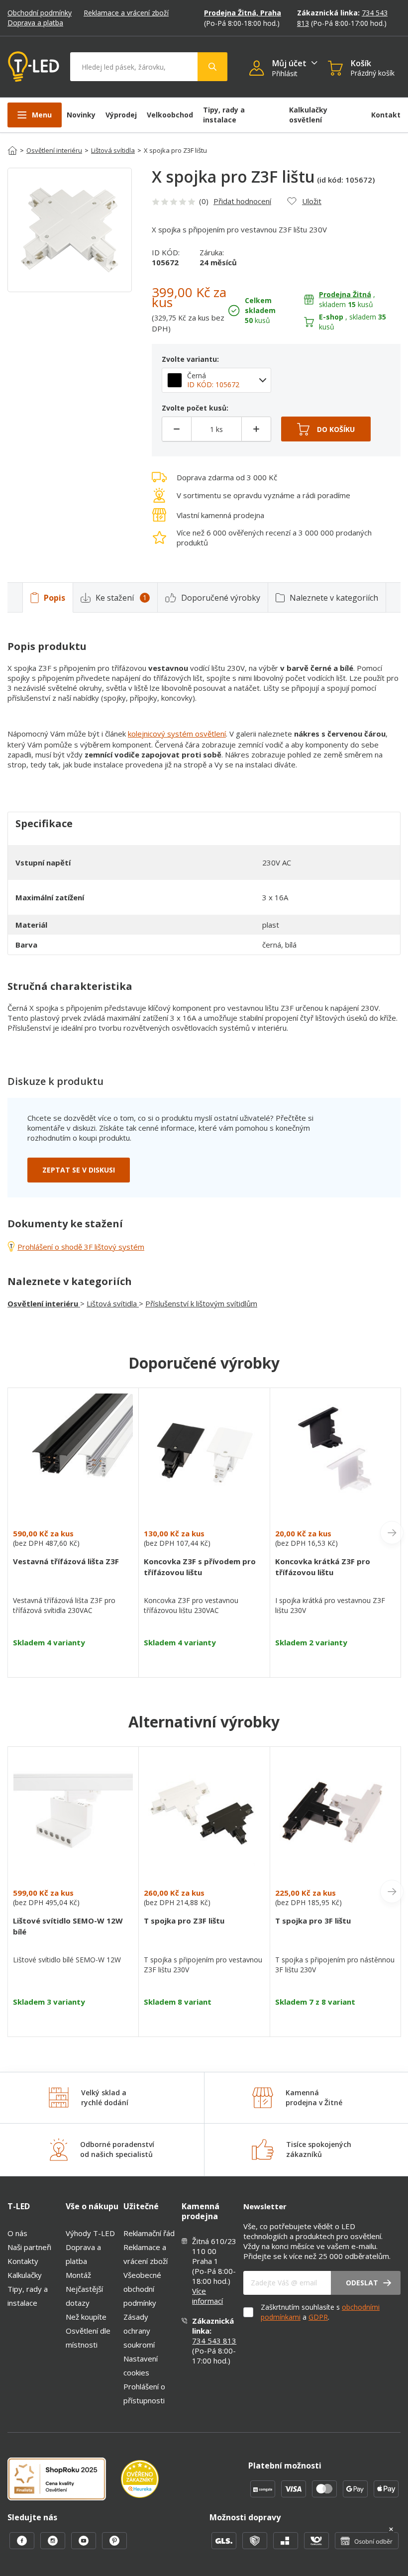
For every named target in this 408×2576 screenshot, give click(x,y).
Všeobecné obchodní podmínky (142, 2289)
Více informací (207, 2296)
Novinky (81, 115)
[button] (260, 69)
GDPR (318, 2317)
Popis (54, 598)
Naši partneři (29, 2247)
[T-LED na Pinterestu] (114, 2546)
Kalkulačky (25, 2275)
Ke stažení (121, 598)
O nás (17, 2233)
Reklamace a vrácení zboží (126, 13)
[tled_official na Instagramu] (54, 2546)
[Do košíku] (326, 429)
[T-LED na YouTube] (85, 2546)
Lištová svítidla (113, 150)
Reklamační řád (149, 2233)
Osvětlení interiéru (54, 150)
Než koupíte (86, 2317)
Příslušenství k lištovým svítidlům (201, 1303)
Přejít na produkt (73, 1660)
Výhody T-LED (90, 2233)
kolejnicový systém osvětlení (177, 734)
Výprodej (121, 115)
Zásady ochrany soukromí (139, 2331)
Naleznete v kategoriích (334, 598)
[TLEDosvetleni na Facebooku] (23, 2546)
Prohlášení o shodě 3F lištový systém (81, 1247)
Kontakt (386, 115)
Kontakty (23, 2261)
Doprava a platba (35, 23)
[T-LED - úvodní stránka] (34, 67)
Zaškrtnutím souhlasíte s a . (320, 2312)
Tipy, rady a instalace (224, 115)
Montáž (78, 2275)
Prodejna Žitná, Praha (243, 13)
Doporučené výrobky (221, 598)
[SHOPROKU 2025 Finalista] (64, 2480)
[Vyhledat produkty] (212, 67)
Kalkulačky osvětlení (308, 115)
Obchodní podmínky (40, 13)
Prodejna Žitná (345, 294)
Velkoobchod (170, 115)
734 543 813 (214, 2341)
